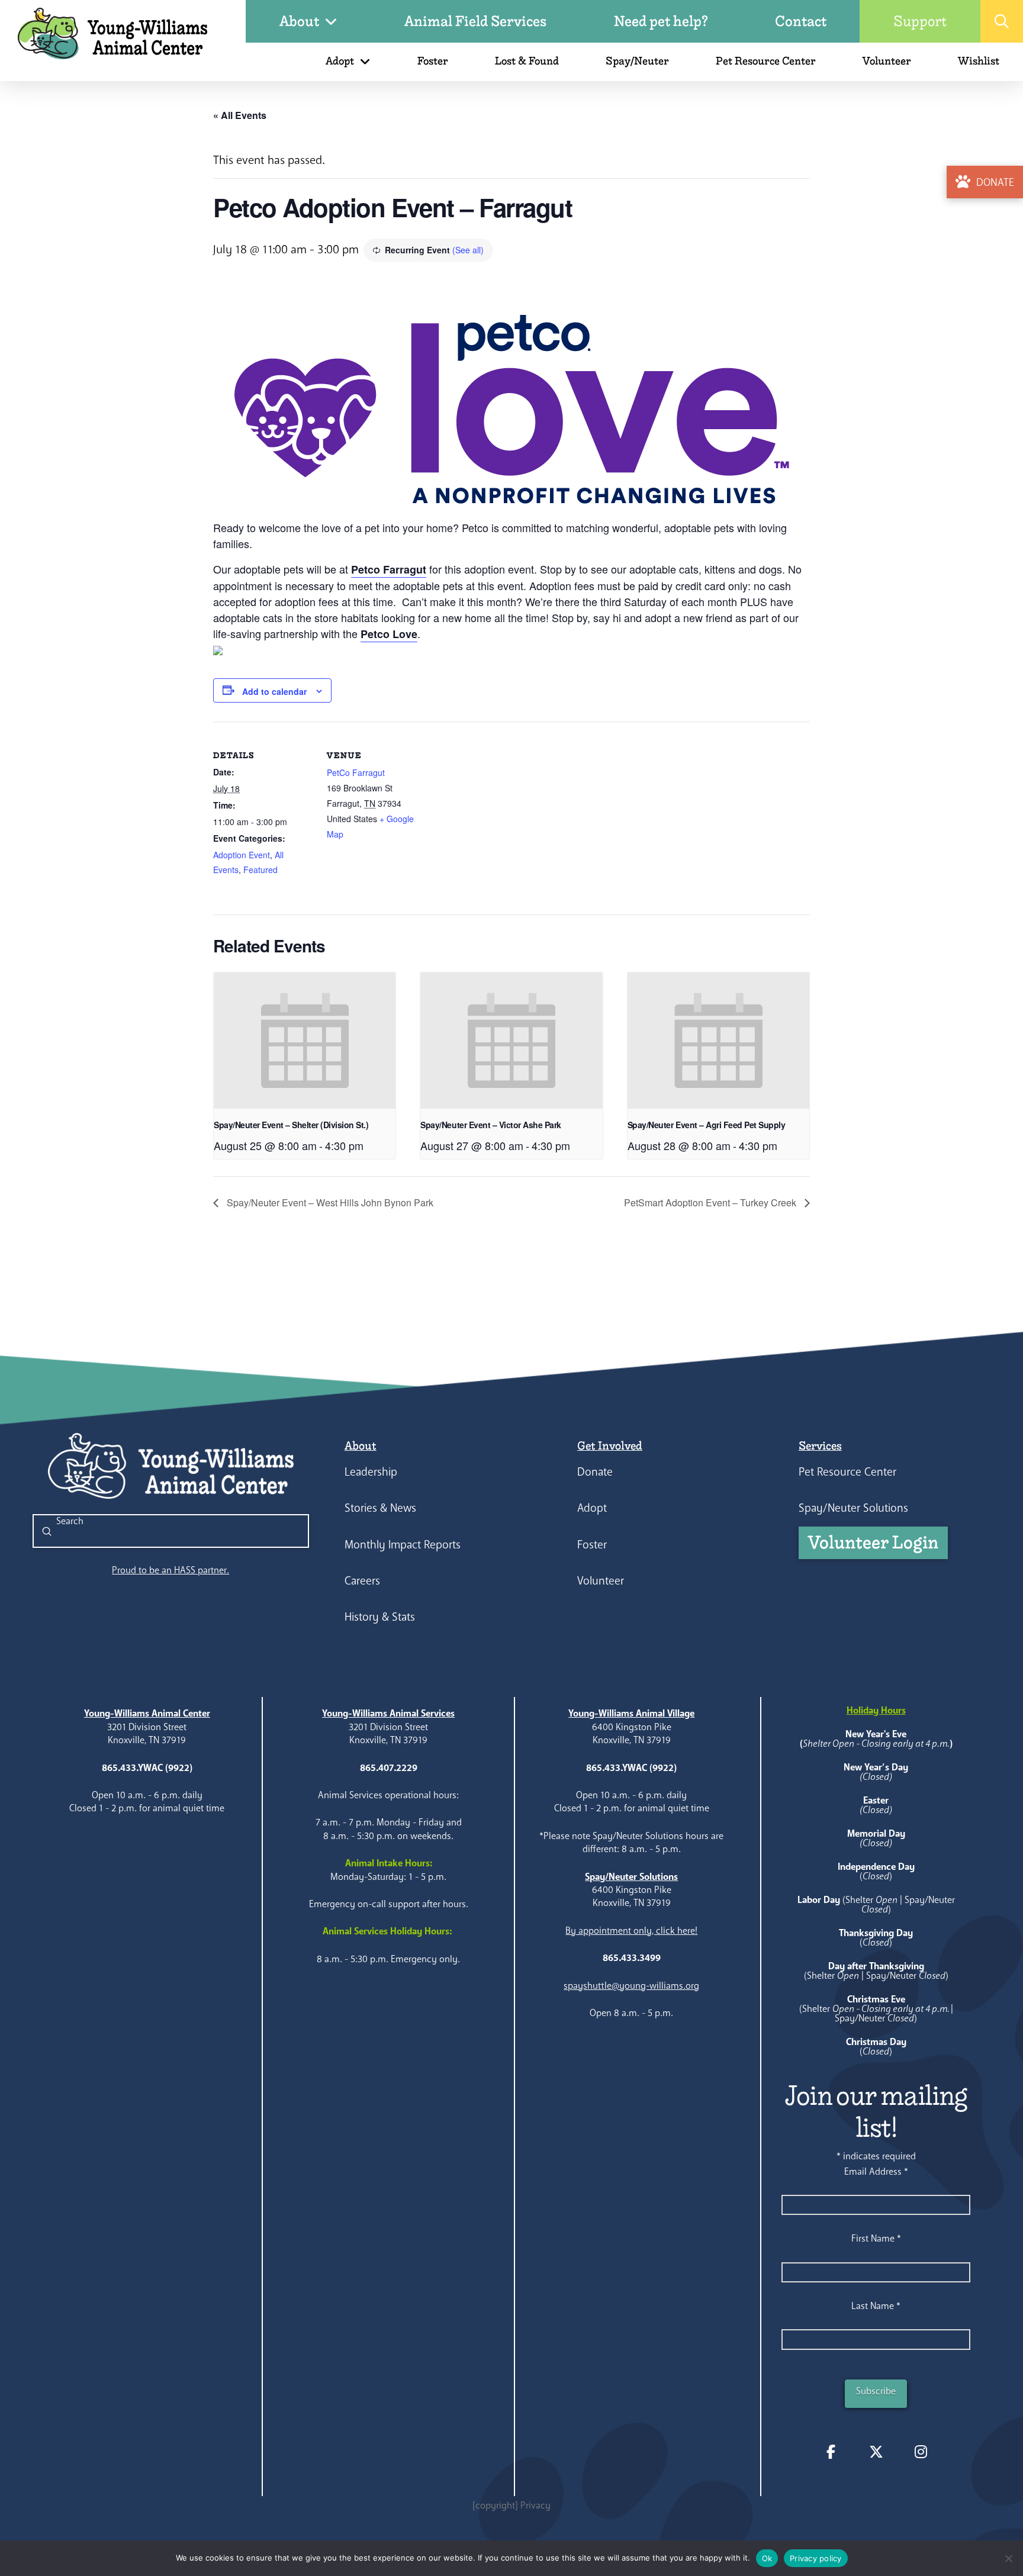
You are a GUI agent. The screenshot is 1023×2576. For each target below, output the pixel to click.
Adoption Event (242, 855)
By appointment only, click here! (631, 1931)
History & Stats (380, 1617)
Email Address (876, 2171)
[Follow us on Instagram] (921, 2452)
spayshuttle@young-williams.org (631, 1986)
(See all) (468, 250)
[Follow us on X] (876, 2452)
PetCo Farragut (356, 772)
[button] (1002, 21)
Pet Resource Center (847, 1472)
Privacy (535, 2505)
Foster (592, 1545)
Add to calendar (274, 691)
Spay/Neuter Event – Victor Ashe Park (490, 1125)
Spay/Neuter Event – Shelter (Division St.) (291, 1125)
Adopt (592, 1508)
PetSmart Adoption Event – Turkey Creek (711, 1202)
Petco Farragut (389, 569)
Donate (595, 1472)
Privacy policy (816, 2558)
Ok (767, 2558)
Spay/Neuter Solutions (853, 1508)
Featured (260, 870)
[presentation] (305, 1041)
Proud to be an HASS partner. (170, 1570)
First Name (876, 2238)
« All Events (240, 115)
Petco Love (389, 634)
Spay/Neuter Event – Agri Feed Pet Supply (706, 1125)
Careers (362, 1581)
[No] (1008, 2558)
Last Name (876, 2306)
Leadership (371, 1472)
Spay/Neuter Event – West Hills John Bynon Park (329, 1202)
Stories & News (380, 1508)
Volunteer (601, 1581)
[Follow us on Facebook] (831, 2452)
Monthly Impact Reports (403, 1545)
